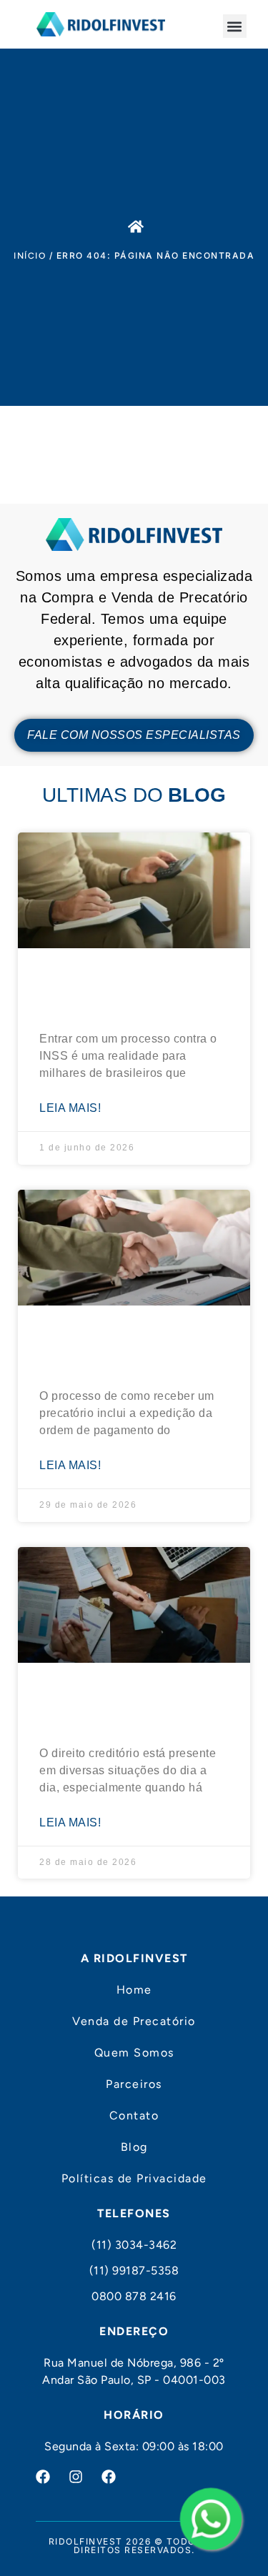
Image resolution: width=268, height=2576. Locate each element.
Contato (134, 2115)
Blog (134, 2147)
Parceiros (134, 2084)
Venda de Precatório (134, 2021)
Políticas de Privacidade (134, 2178)
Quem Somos (134, 2053)
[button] (235, 26)
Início (30, 256)
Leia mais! (70, 1108)
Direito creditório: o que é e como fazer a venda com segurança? (132, 1703)
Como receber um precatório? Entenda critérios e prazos (112, 1346)
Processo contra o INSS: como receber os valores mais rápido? (128, 989)
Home (134, 1990)
